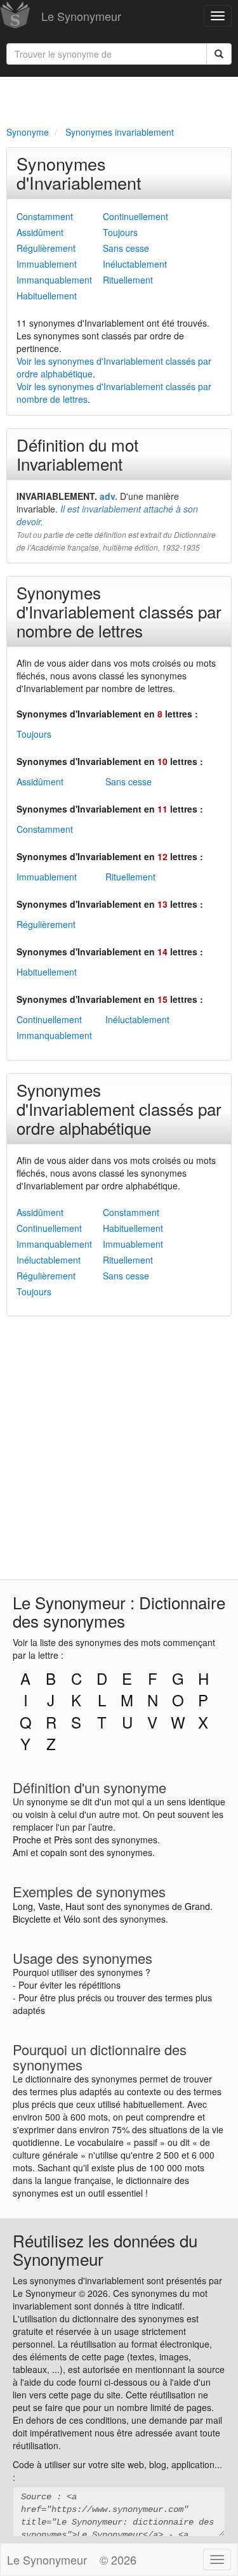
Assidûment (40, 232)
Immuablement (47, 264)
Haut (75, 1906)
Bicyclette (32, 1919)
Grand (197, 1906)
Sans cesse (126, 248)
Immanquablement (54, 280)
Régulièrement (46, 248)
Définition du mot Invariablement (77, 454)
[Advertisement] (119, 99)
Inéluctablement (135, 264)
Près (63, 1840)
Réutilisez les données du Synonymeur (105, 2249)
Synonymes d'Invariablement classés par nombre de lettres (119, 611)
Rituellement (128, 280)
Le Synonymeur (81, 16)
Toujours (120, 232)
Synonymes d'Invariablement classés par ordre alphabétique (119, 1108)
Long (23, 1906)
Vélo (72, 1919)
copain (54, 1852)
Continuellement (136, 216)
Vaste (49, 1906)
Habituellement (47, 296)
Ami (20, 1852)
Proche (27, 1840)
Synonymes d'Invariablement (79, 173)
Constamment (45, 216)
